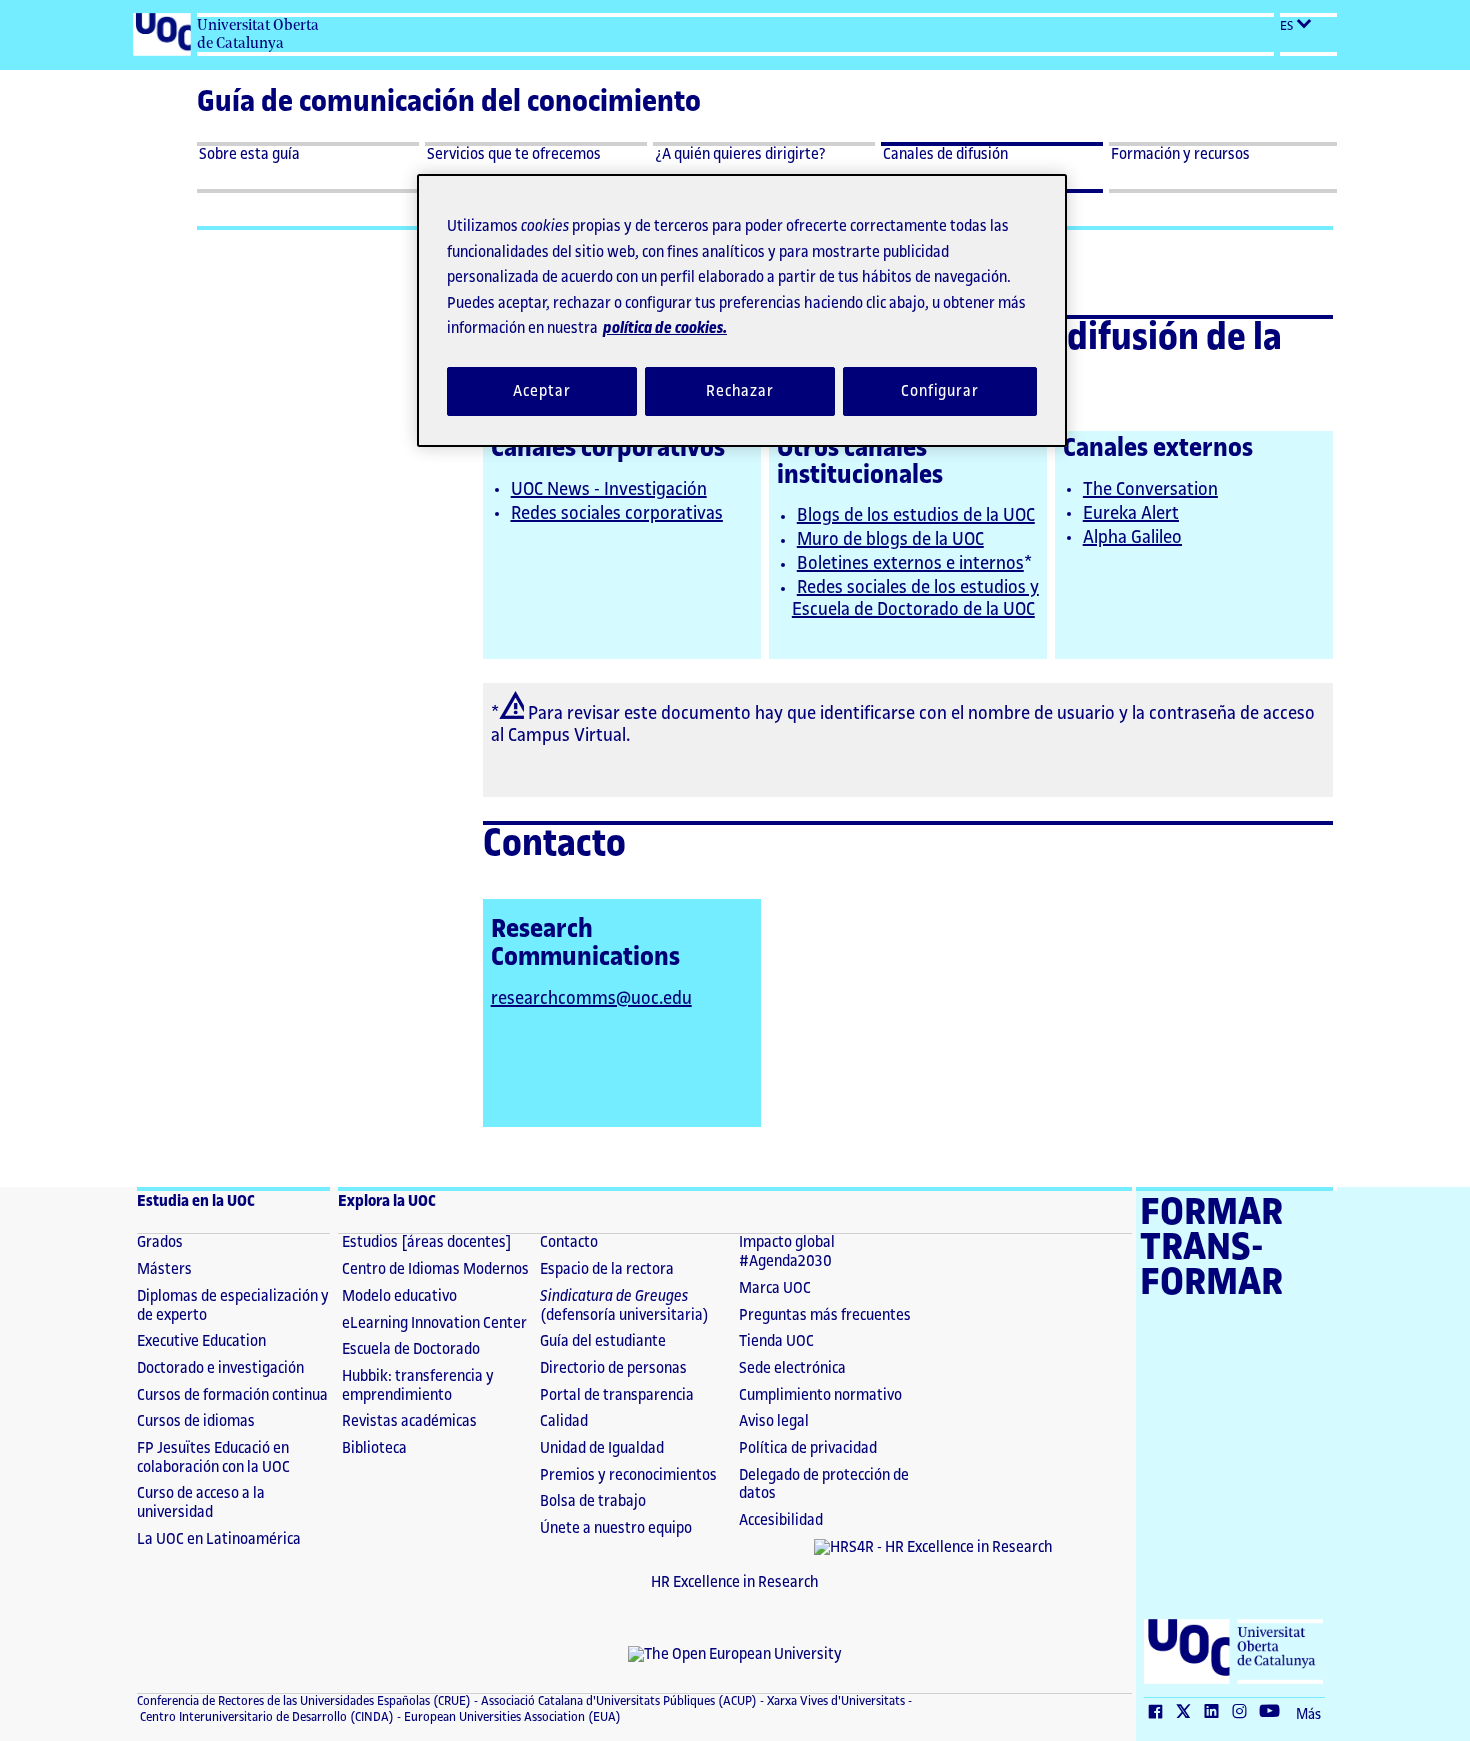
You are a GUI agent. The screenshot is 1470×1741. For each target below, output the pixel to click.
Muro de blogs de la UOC (890, 539)
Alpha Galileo (1132, 537)
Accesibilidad (781, 1520)
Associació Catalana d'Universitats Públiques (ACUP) (617, 1701)
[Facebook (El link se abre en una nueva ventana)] (1160, 1713)
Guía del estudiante (603, 1341)
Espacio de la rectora (607, 1269)
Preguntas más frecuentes (825, 1315)
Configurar (940, 391)
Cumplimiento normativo (820, 1395)
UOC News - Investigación (609, 489)
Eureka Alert (1131, 513)
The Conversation (1150, 489)
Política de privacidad (808, 1448)
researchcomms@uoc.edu (591, 998)
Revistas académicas (409, 1421)
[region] (742, 310)
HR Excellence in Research (735, 1582)
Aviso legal (774, 1421)
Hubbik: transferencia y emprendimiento (418, 1386)
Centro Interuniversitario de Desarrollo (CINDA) (265, 1717)
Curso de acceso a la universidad (201, 1503)
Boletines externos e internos (910, 563)
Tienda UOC (776, 1341)
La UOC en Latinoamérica (219, 1539)
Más (1308, 1715)
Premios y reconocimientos (628, 1475)
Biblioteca (374, 1448)
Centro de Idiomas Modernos (435, 1269)
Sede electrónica (792, 1368)
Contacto (569, 1242)
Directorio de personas (613, 1368)
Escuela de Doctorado (411, 1349)
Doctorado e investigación (220, 1368)
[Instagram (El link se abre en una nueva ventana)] (1244, 1713)
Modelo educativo (399, 1296)
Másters (164, 1269)
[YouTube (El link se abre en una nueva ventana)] (1274, 1713)
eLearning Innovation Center (434, 1323)
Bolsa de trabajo (593, 1501)
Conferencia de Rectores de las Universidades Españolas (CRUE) (304, 1701)
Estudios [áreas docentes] (427, 1242)
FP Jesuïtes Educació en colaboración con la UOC (213, 1458)
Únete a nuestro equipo (616, 1528)
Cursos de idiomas (196, 1421)
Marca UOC (775, 1288)
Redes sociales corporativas (617, 513)
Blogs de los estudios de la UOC (916, 515)
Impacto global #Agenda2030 (787, 1252)
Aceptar (541, 391)
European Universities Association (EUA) (511, 1717)
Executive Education (201, 1341)
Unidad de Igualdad (602, 1448)
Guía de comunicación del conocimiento (449, 102)
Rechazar (740, 391)
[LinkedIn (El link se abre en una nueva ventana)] (1216, 1713)
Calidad (564, 1421)
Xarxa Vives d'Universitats (834, 1701)
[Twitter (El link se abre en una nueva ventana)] (1188, 1713)
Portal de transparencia (617, 1395)
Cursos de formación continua (232, 1395)
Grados (160, 1242)
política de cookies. (665, 328)
